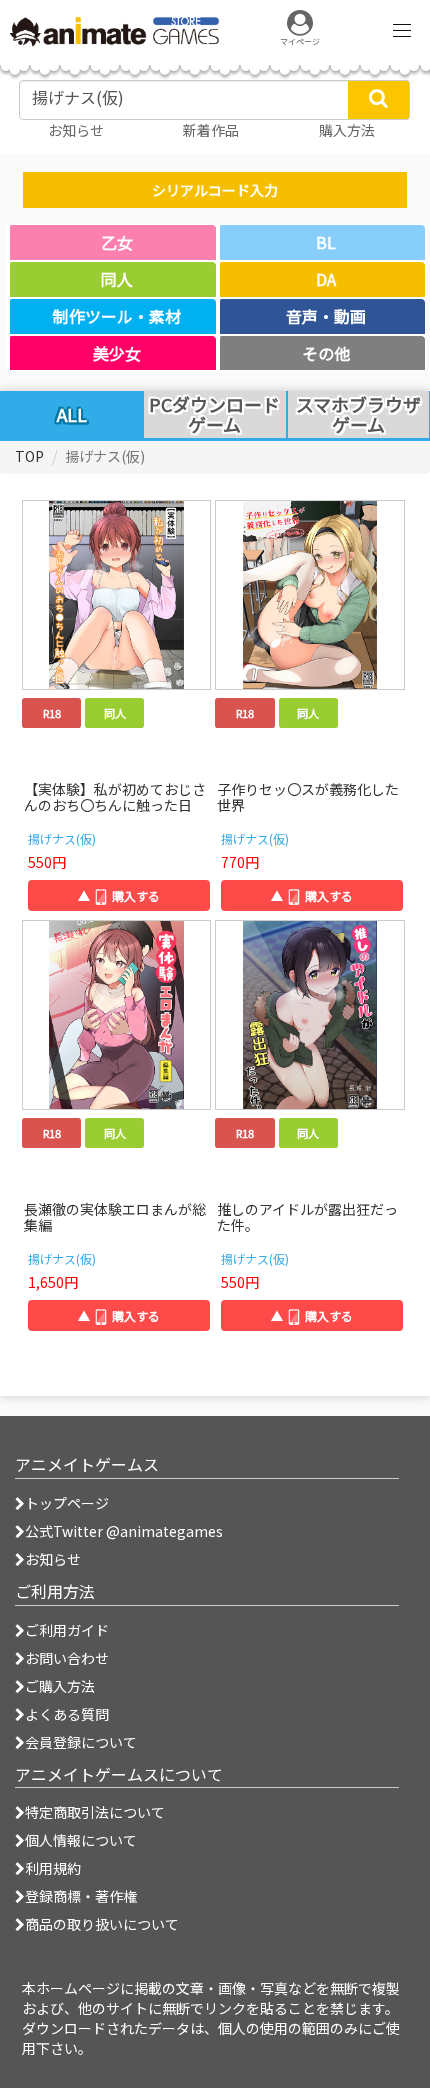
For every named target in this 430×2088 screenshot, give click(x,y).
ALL (72, 414)
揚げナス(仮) (62, 838)
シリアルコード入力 (215, 190)
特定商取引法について (95, 1812)
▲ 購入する (119, 895)
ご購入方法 (60, 1686)
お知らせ (53, 1559)
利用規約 (53, 1868)
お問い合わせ (67, 1658)
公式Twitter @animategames (124, 1531)
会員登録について (81, 1742)
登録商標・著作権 (81, 1896)
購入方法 (347, 130)
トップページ (67, 1503)
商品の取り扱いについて (102, 1924)
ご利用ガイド (67, 1630)
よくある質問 (67, 1714)
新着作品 (211, 130)
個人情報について (81, 1840)
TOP (29, 456)
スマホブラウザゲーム (358, 415)
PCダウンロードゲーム (214, 415)
